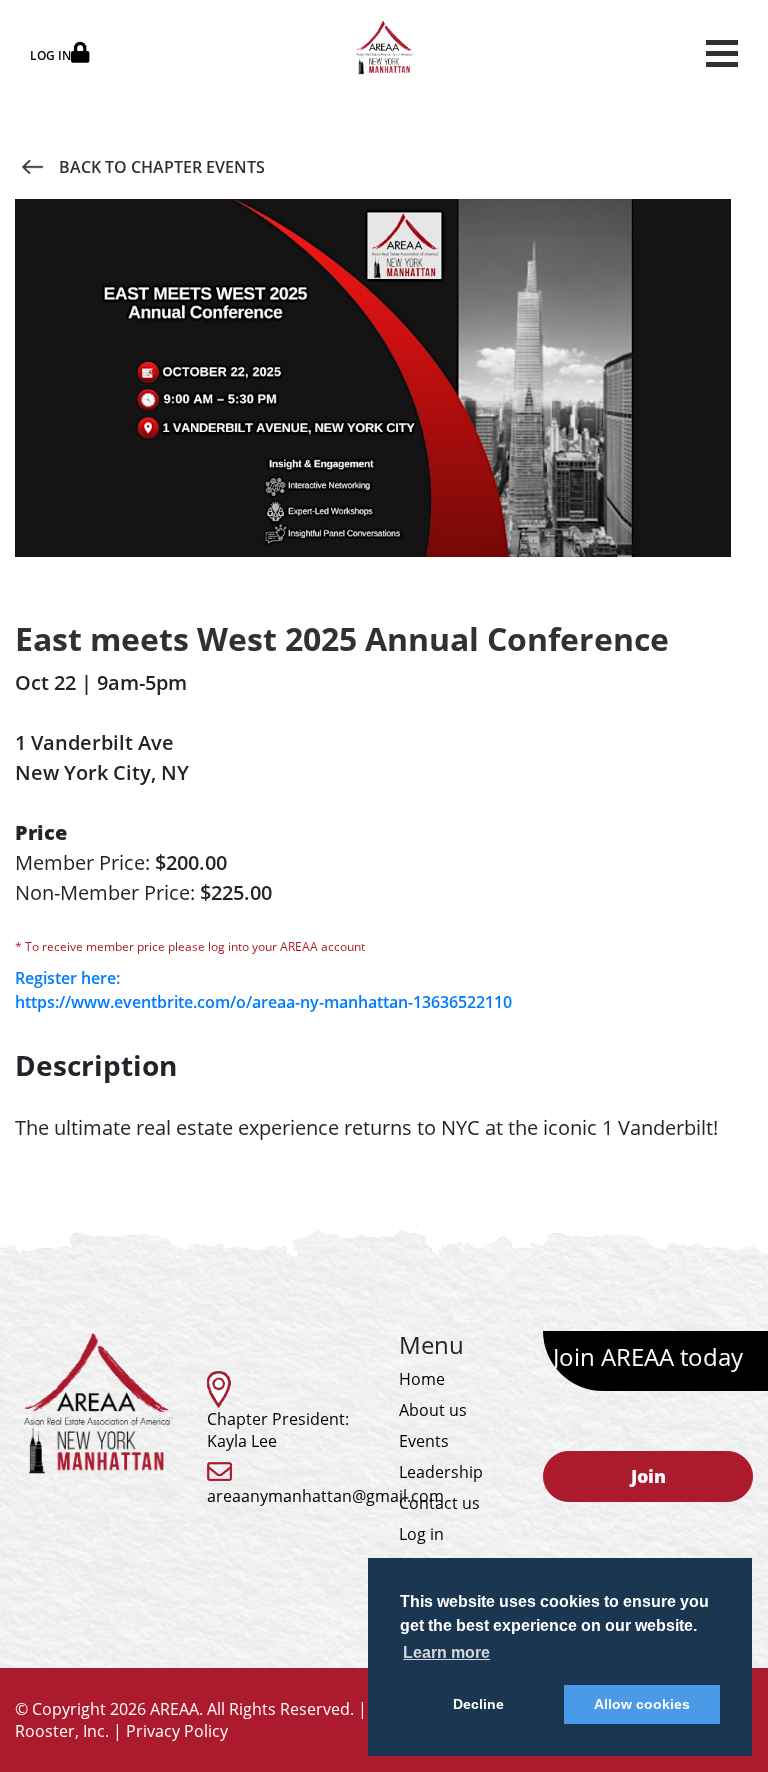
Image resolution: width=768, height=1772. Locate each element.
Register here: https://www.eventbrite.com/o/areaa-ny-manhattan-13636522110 (263, 990)
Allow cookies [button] (642, 1704)
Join (648, 1476)
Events (424, 1441)
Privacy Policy (177, 1731)
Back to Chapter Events (162, 167)
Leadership (441, 1472)
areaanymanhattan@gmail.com (325, 1496)
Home (422, 1379)
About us (433, 1410)
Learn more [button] (446, 1652)
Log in (421, 1534)
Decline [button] (478, 1704)
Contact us (439, 1503)
